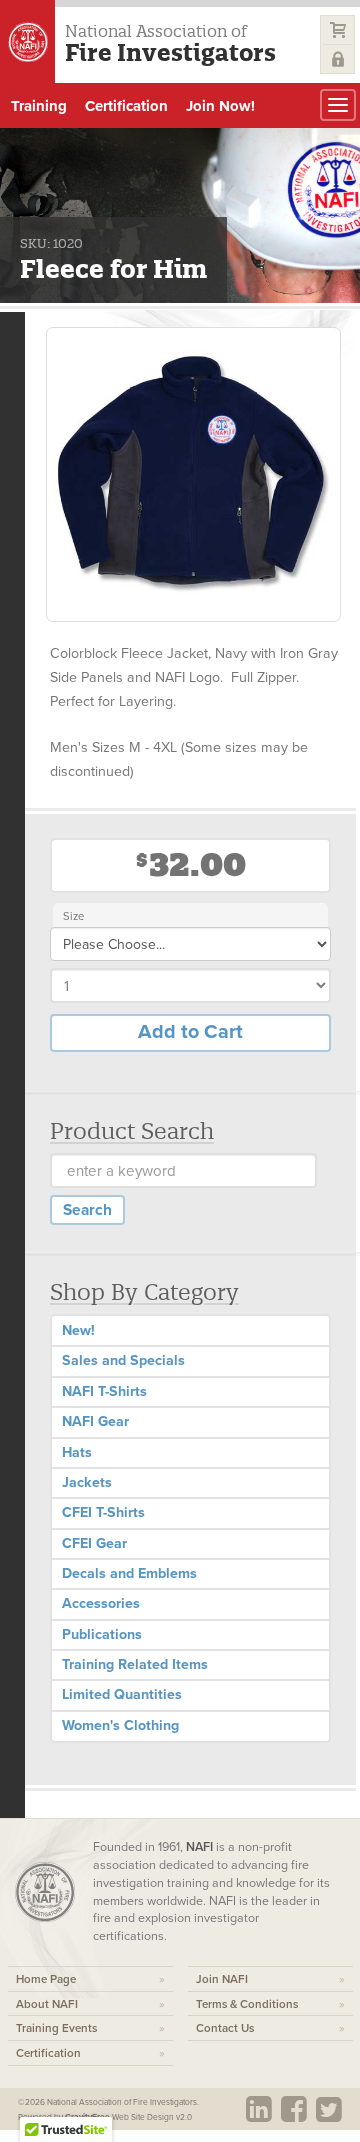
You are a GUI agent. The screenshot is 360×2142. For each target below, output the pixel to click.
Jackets (87, 1482)
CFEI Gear (94, 1543)
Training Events (56, 2028)
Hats (77, 1452)
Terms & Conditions (247, 2004)
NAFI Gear (95, 1421)
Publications (102, 1634)
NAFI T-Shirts (104, 1391)
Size (73, 916)
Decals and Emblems (129, 1573)
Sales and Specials (123, 1360)
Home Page (46, 1979)
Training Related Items (135, 1664)
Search (87, 1210)
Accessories (101, 1603)
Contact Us (225, 2028)
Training (39, 106)
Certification (126, 106)
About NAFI (47, 2004)
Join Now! (220, 106)
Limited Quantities (122, 1694)
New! (78, 1330)
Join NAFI (222, 1979)
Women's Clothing (120, 1725)
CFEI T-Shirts (103, 1512)
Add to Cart (190, 1032)
